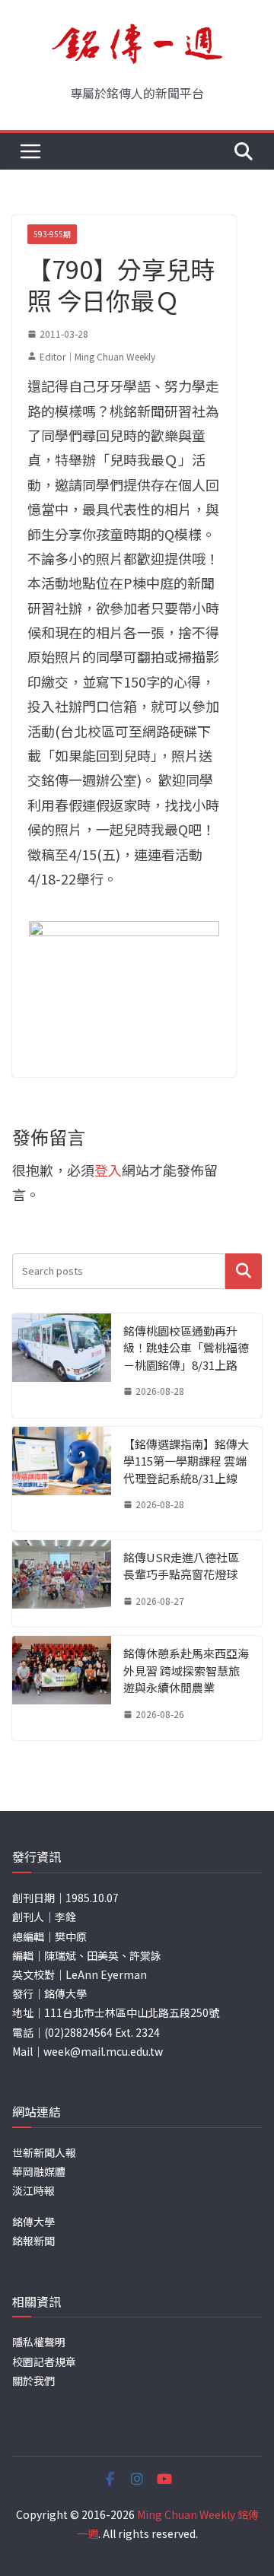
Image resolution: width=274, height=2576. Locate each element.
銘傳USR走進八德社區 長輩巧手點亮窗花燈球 (181, 1566)
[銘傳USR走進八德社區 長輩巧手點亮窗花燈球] (62, 1584)
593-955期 (52, 234)
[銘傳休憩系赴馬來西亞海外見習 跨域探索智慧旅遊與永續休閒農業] (62, 1688)
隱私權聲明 (39, 2342)
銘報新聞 (33, 2241)
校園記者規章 (44, 2362)
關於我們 (33, 2381)
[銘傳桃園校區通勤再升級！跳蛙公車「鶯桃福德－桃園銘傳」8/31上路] (62, 1366)
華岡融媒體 (39, 2171)
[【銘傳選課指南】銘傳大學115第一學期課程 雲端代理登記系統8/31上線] (62, 1479)
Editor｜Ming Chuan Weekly (97, 356)
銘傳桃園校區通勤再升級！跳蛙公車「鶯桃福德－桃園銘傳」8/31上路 (186, 1348)
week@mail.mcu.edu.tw (103, 2051)
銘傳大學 (33, 2222)
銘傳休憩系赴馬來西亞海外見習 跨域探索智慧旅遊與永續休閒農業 (186, 1670)
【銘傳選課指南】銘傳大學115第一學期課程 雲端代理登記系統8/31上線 (186, 1461)
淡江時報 (33, 2190)
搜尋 (244, 1271)
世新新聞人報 (44, 2152)
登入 (108, 1170)
